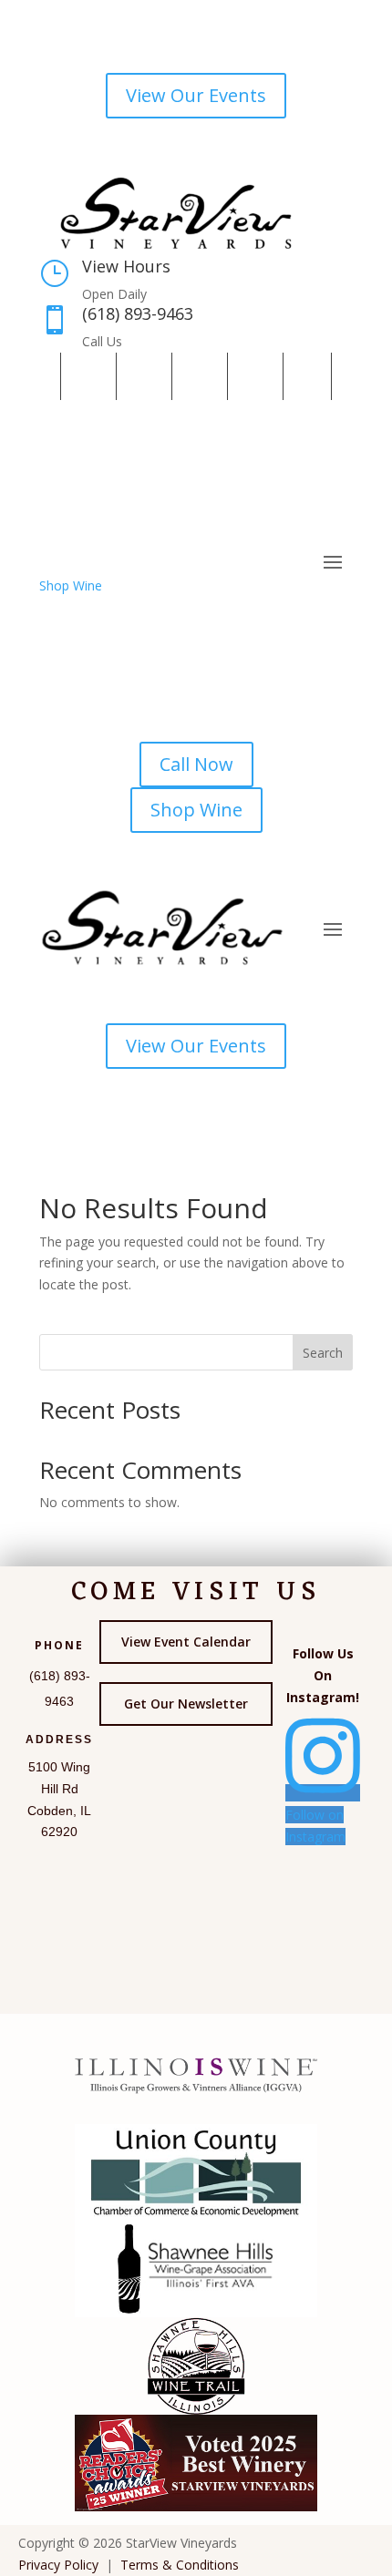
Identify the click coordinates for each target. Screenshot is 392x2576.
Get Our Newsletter (186, 1704)
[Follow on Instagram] (140, 376)
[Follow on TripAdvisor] (307, 376)
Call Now (196, 764)
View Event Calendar (186, 1642)
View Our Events (196, 95)
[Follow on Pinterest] (252, 376)
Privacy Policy (58, 2565)
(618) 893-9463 (138, 313)
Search (323, 1353)
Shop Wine (71, 585)
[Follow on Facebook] (85, 376)
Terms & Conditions (180, 2565)
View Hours (126, 266)
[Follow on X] (196, 376)
